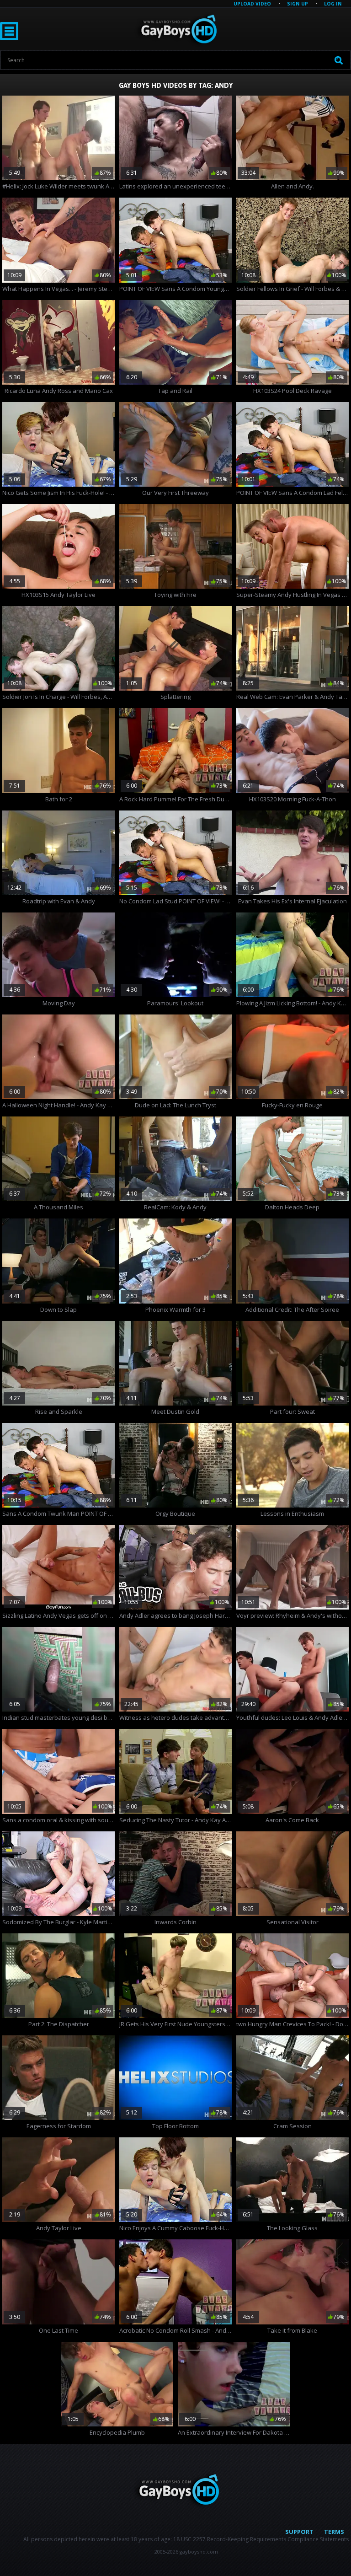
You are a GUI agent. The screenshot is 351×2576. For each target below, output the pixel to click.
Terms (334, 2532)
